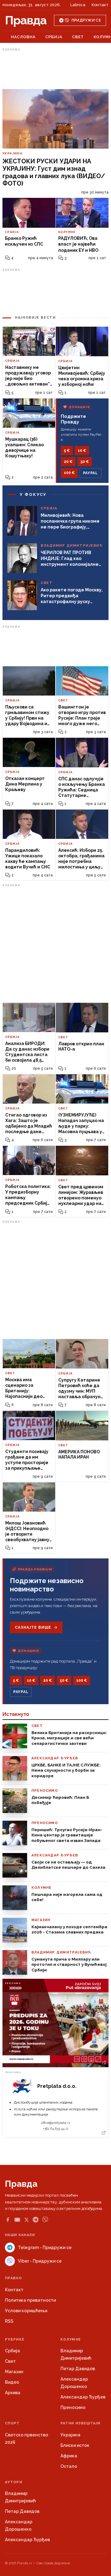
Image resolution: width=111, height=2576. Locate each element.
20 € (68, 462)
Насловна (23, 37)
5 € (67, 451)
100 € (69, 473)
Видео (12, 2382)
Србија (54, 37)
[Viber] (45, 2220)
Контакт (100, 5)
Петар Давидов (78, 2369)
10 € (82, 451)
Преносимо (73, 2407)
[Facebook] (8, 2220)
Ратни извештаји (80, 2423)
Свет (78, 37)
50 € (85, 462)
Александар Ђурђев (83, 2397)
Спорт (12, 2423)
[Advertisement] (55, 69)
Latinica (78, 5)
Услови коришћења (26, 2311)
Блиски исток (75, 2445)
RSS (9, 2321)
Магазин (14, 2372)
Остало (69, 2466)
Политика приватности (30, 2300)
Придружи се (86, 20)
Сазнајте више (33, 1627)
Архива (13, 2393)
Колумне (71, 2339)
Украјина (70, 2435)
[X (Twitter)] (27, 2220)
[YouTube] (17, 2220)
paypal (90, 473)
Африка (69, 2456)
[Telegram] (36, 2220)
